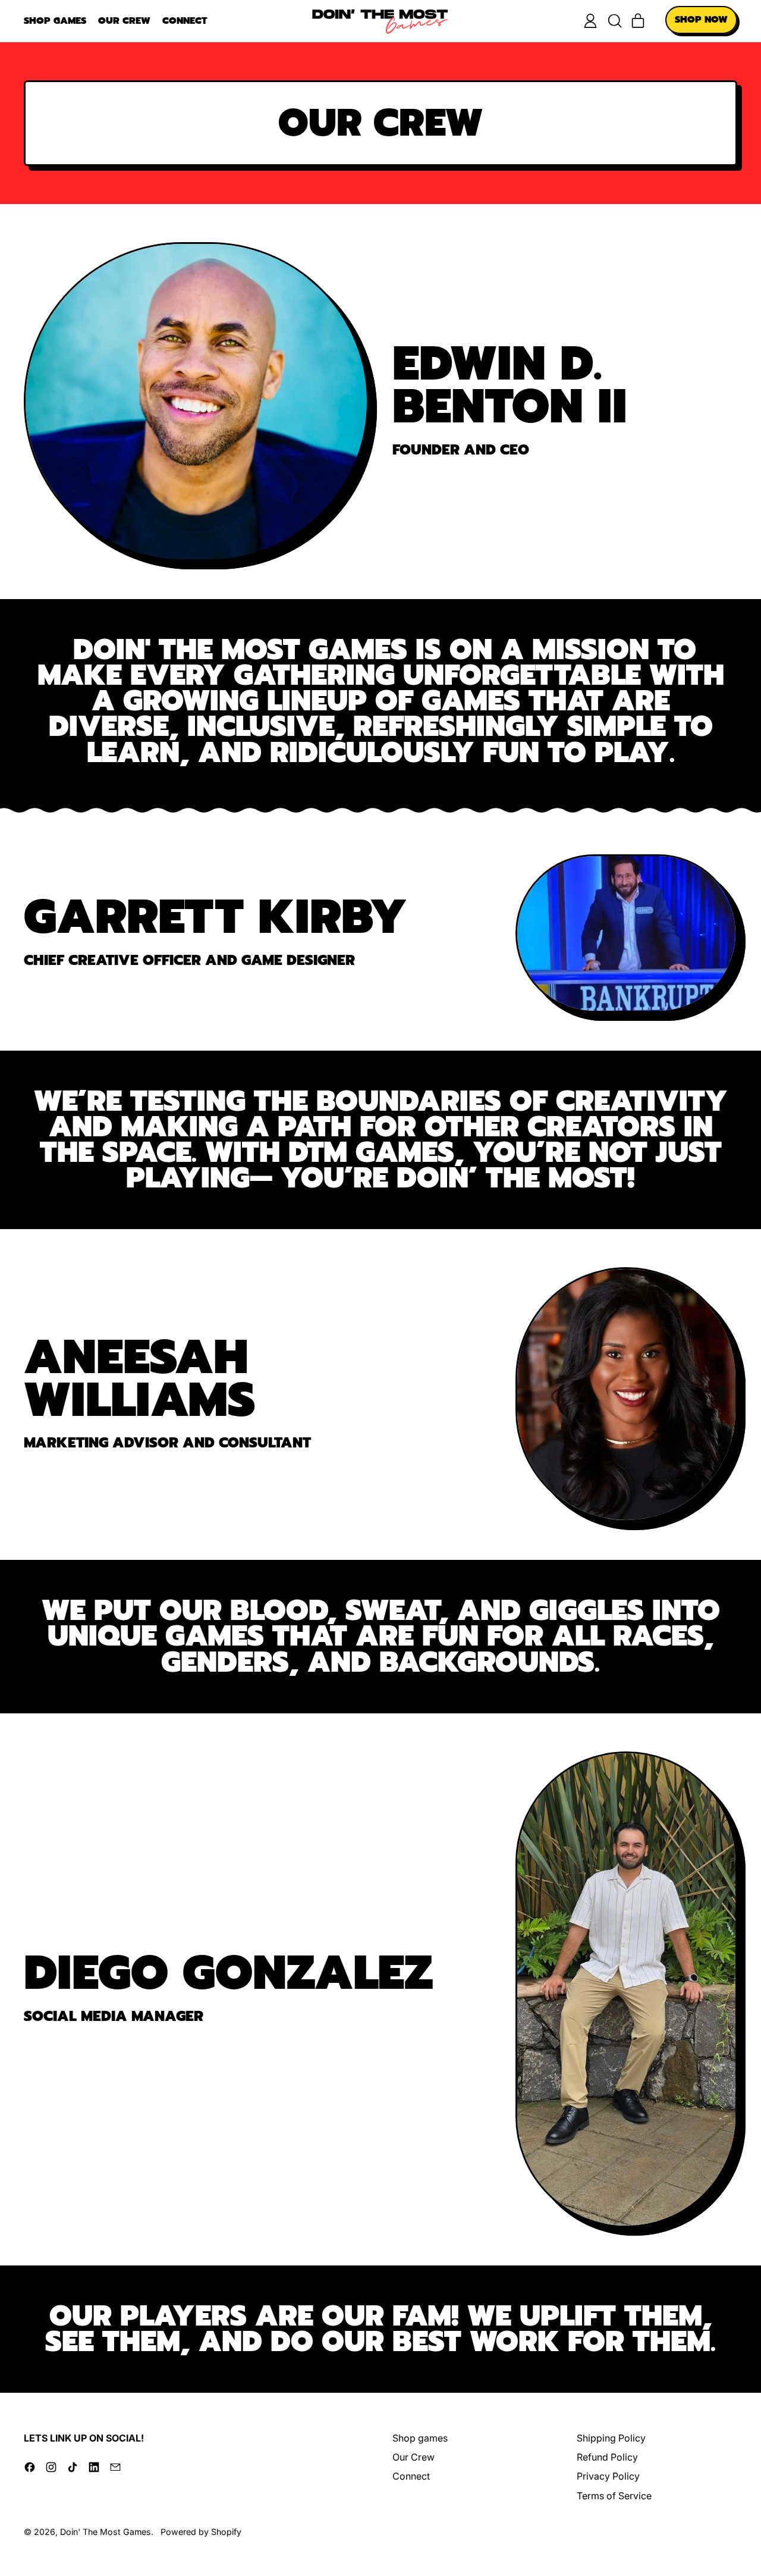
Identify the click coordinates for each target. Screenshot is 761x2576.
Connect (185, 21)
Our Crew (124, 21)
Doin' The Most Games (106, 2532)
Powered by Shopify (201, 2532)
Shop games (55, 21)
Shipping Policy (611, 2438)
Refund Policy (607, 2457)
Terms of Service (614, 2496)
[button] (614, 21)
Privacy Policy (608, 2476)
